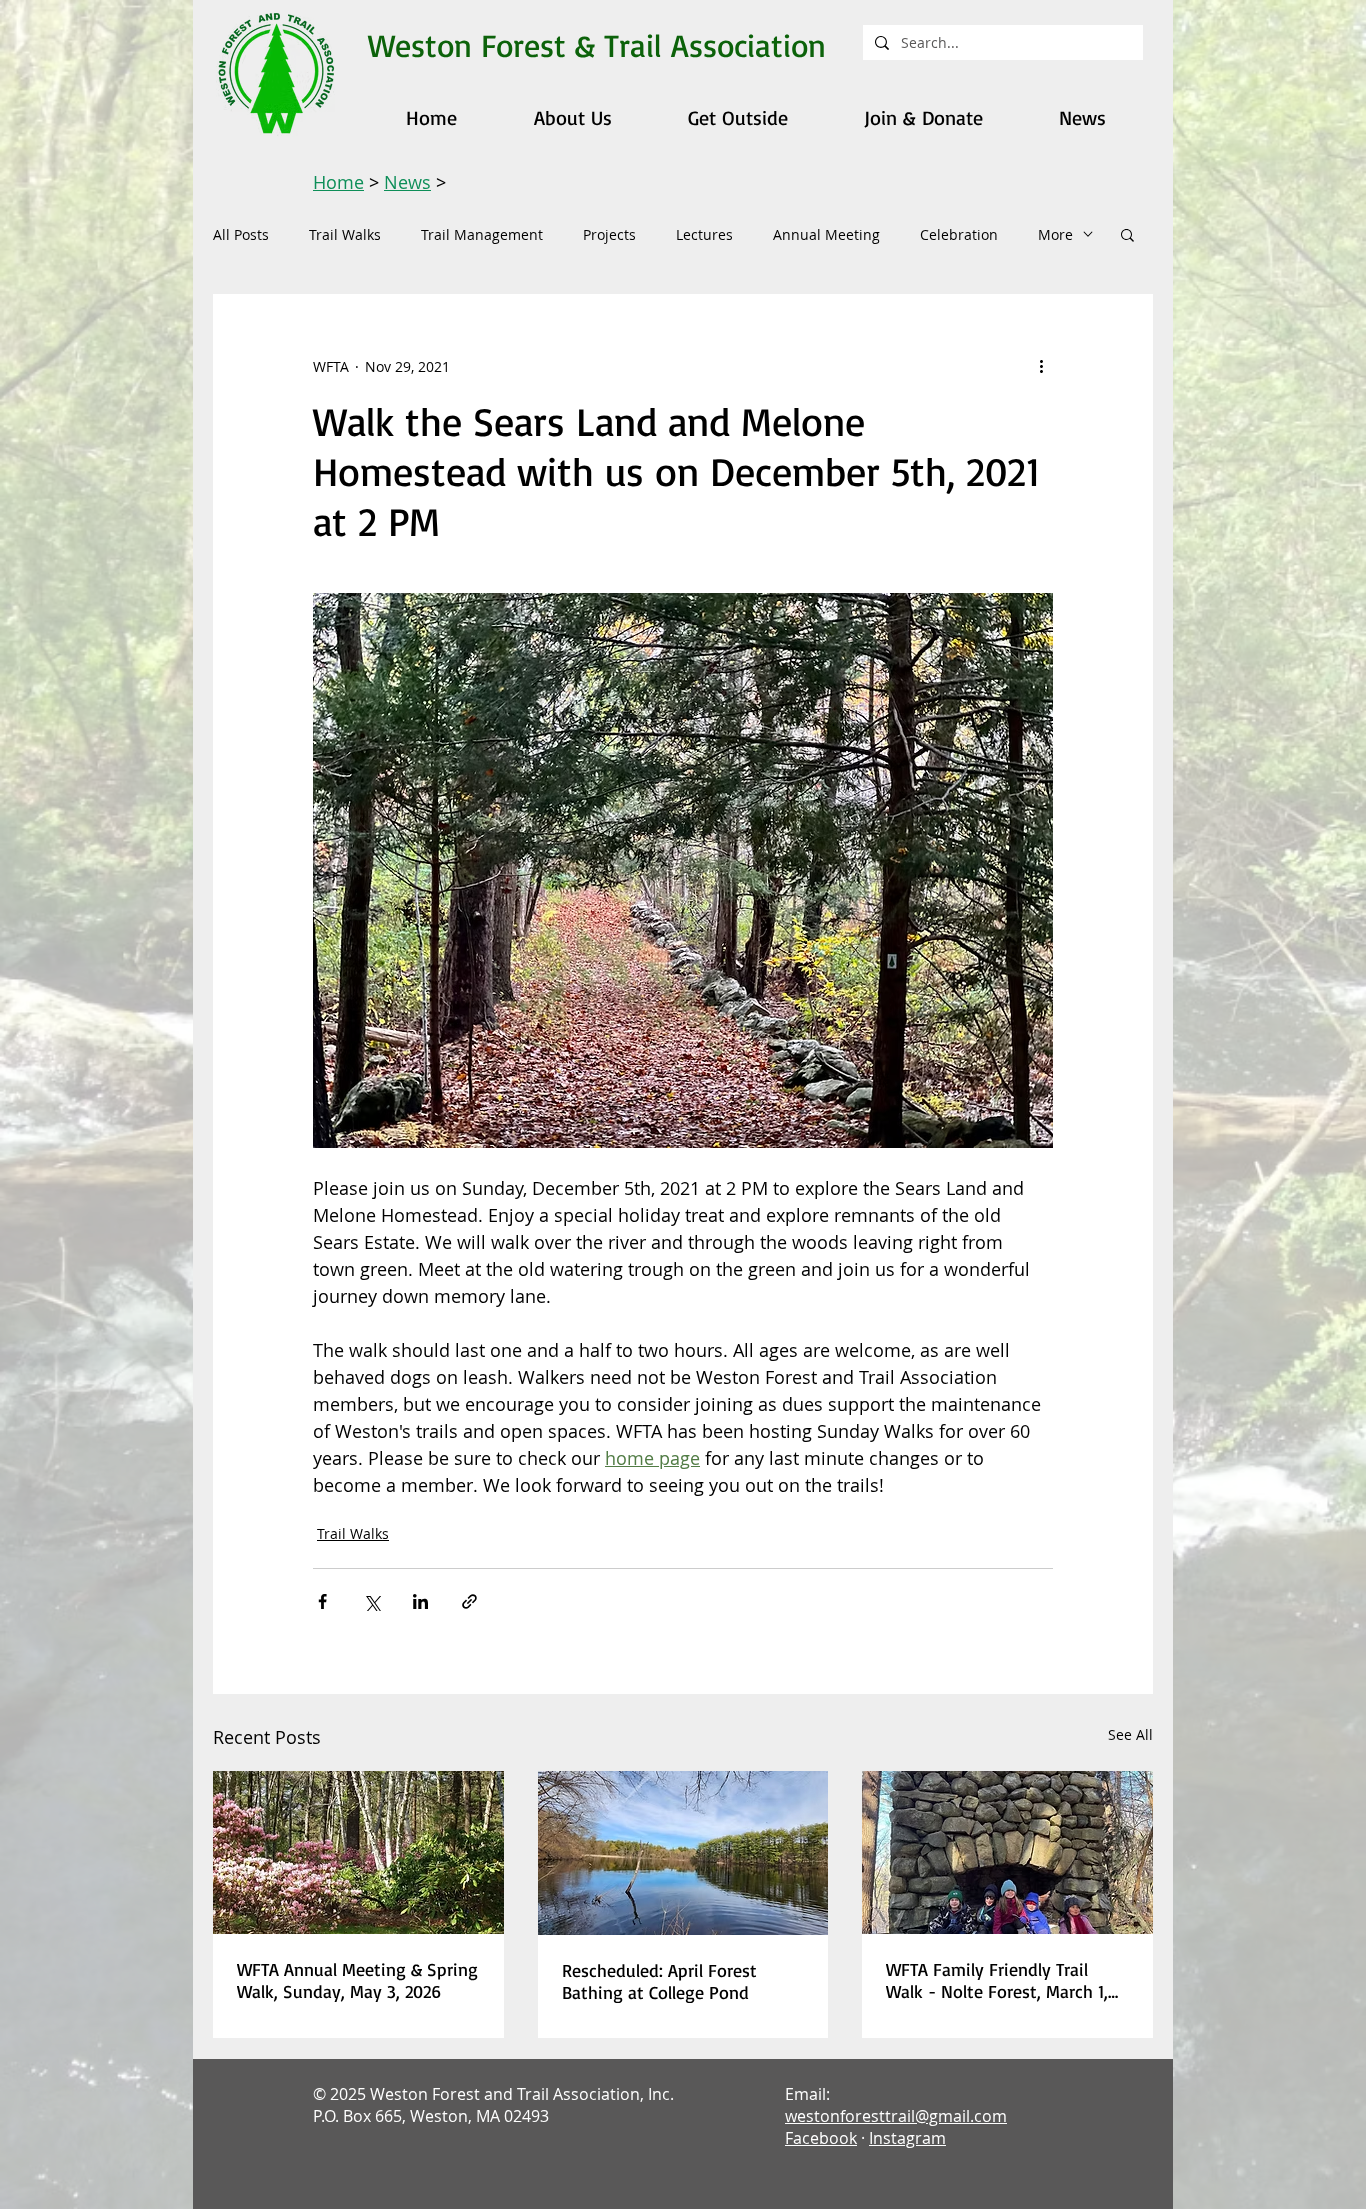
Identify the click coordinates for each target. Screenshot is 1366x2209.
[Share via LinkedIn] (420, 1601)
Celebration (959, 234)
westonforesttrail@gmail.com (896, 2116)
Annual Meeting (826, 234)
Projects (609, 234)
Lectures (704, 234)
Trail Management (482, 234)
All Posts (241, 234)
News (407, 182)
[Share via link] (469, 1601)
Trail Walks (345, 234)
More (1055, 234)
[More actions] (1041, 366)
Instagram (907, 2138)
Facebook (821, 2138)
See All (1130, 1734)
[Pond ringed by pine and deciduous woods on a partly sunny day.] (683, 1853)
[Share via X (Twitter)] (371, 1601)
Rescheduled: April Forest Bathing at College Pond (659, 1981)
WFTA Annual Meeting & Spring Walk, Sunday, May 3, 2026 (357, 1980)
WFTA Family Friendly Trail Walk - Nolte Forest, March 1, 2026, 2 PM (997, 1980)
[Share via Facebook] (322, 1601)
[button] (1127, 234)
